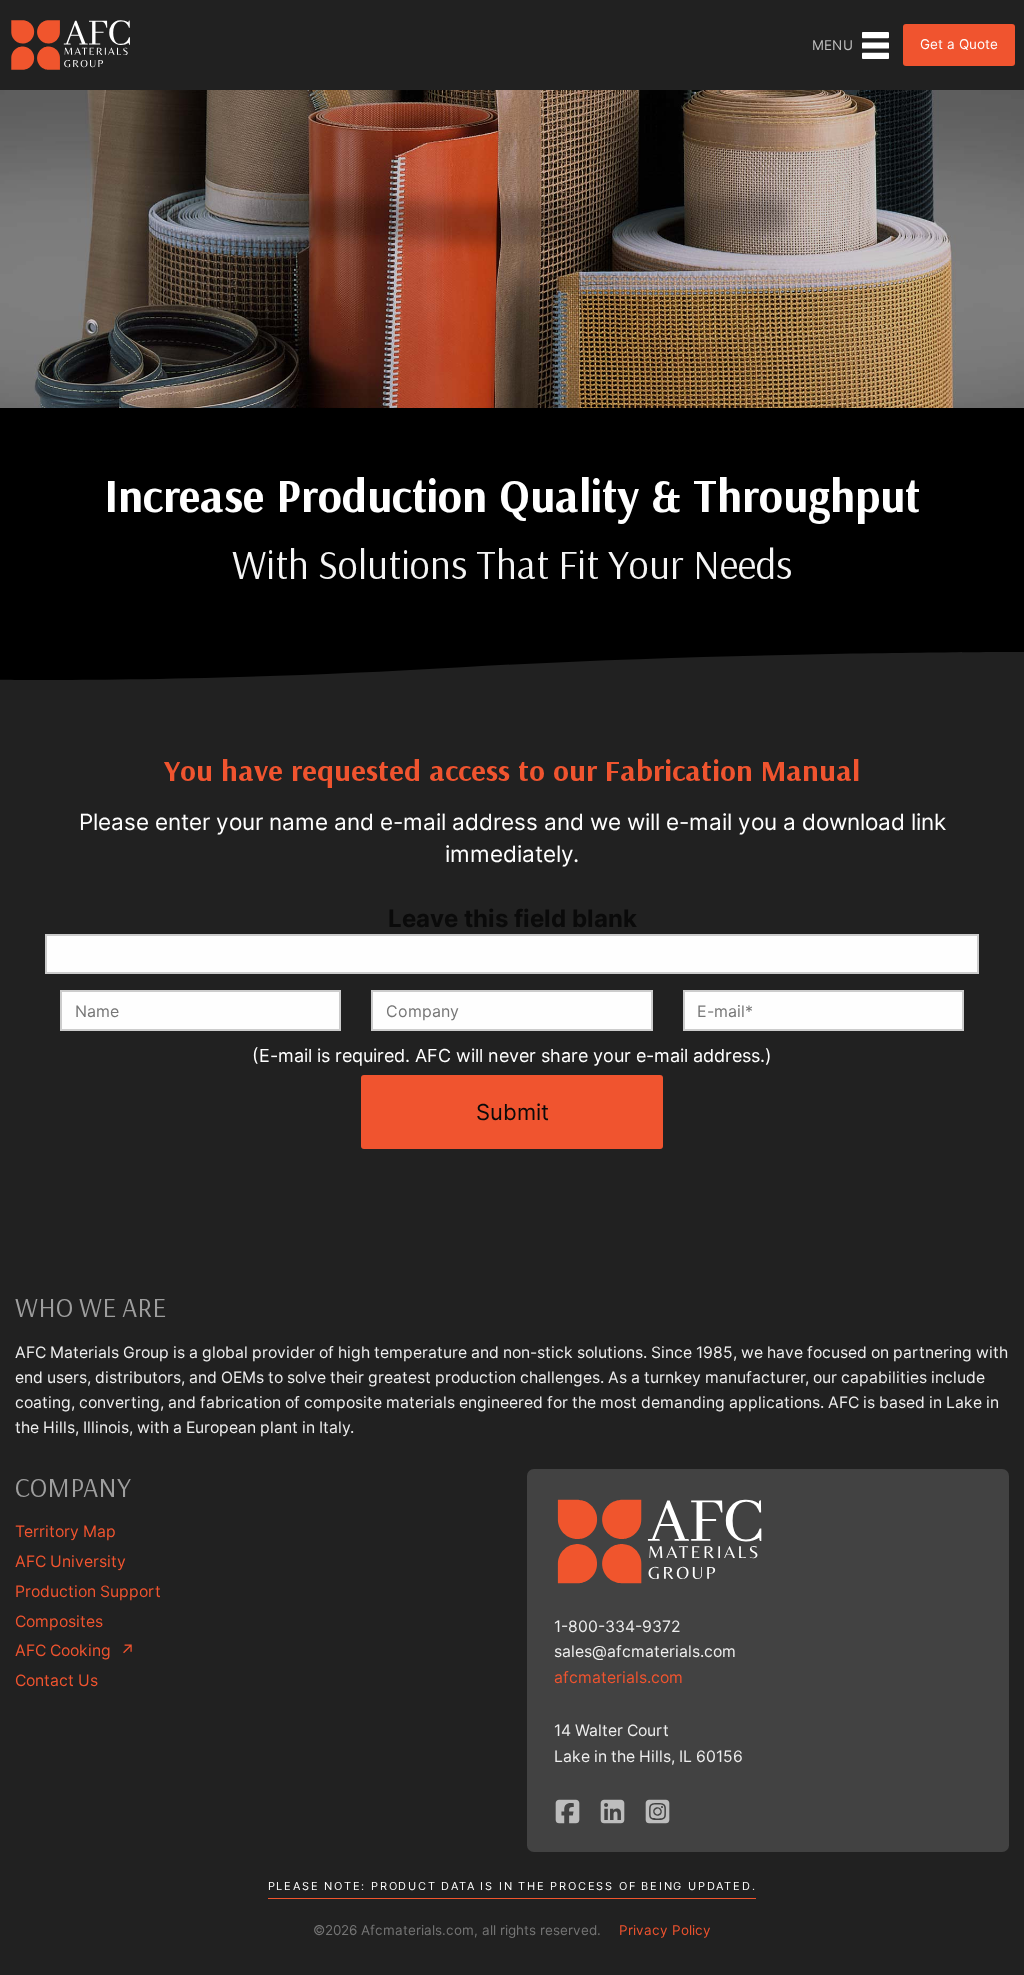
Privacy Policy (665, 1930)
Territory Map (65, 1531)
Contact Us (56, 1680)
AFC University (70, 1561)
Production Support (88, 1591)
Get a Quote (959, 44)
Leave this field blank (512, 919)
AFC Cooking (75, 1650)
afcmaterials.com (618, 1677)
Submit (512, 1112)
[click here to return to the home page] (72, 44)
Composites (59, 1621)
